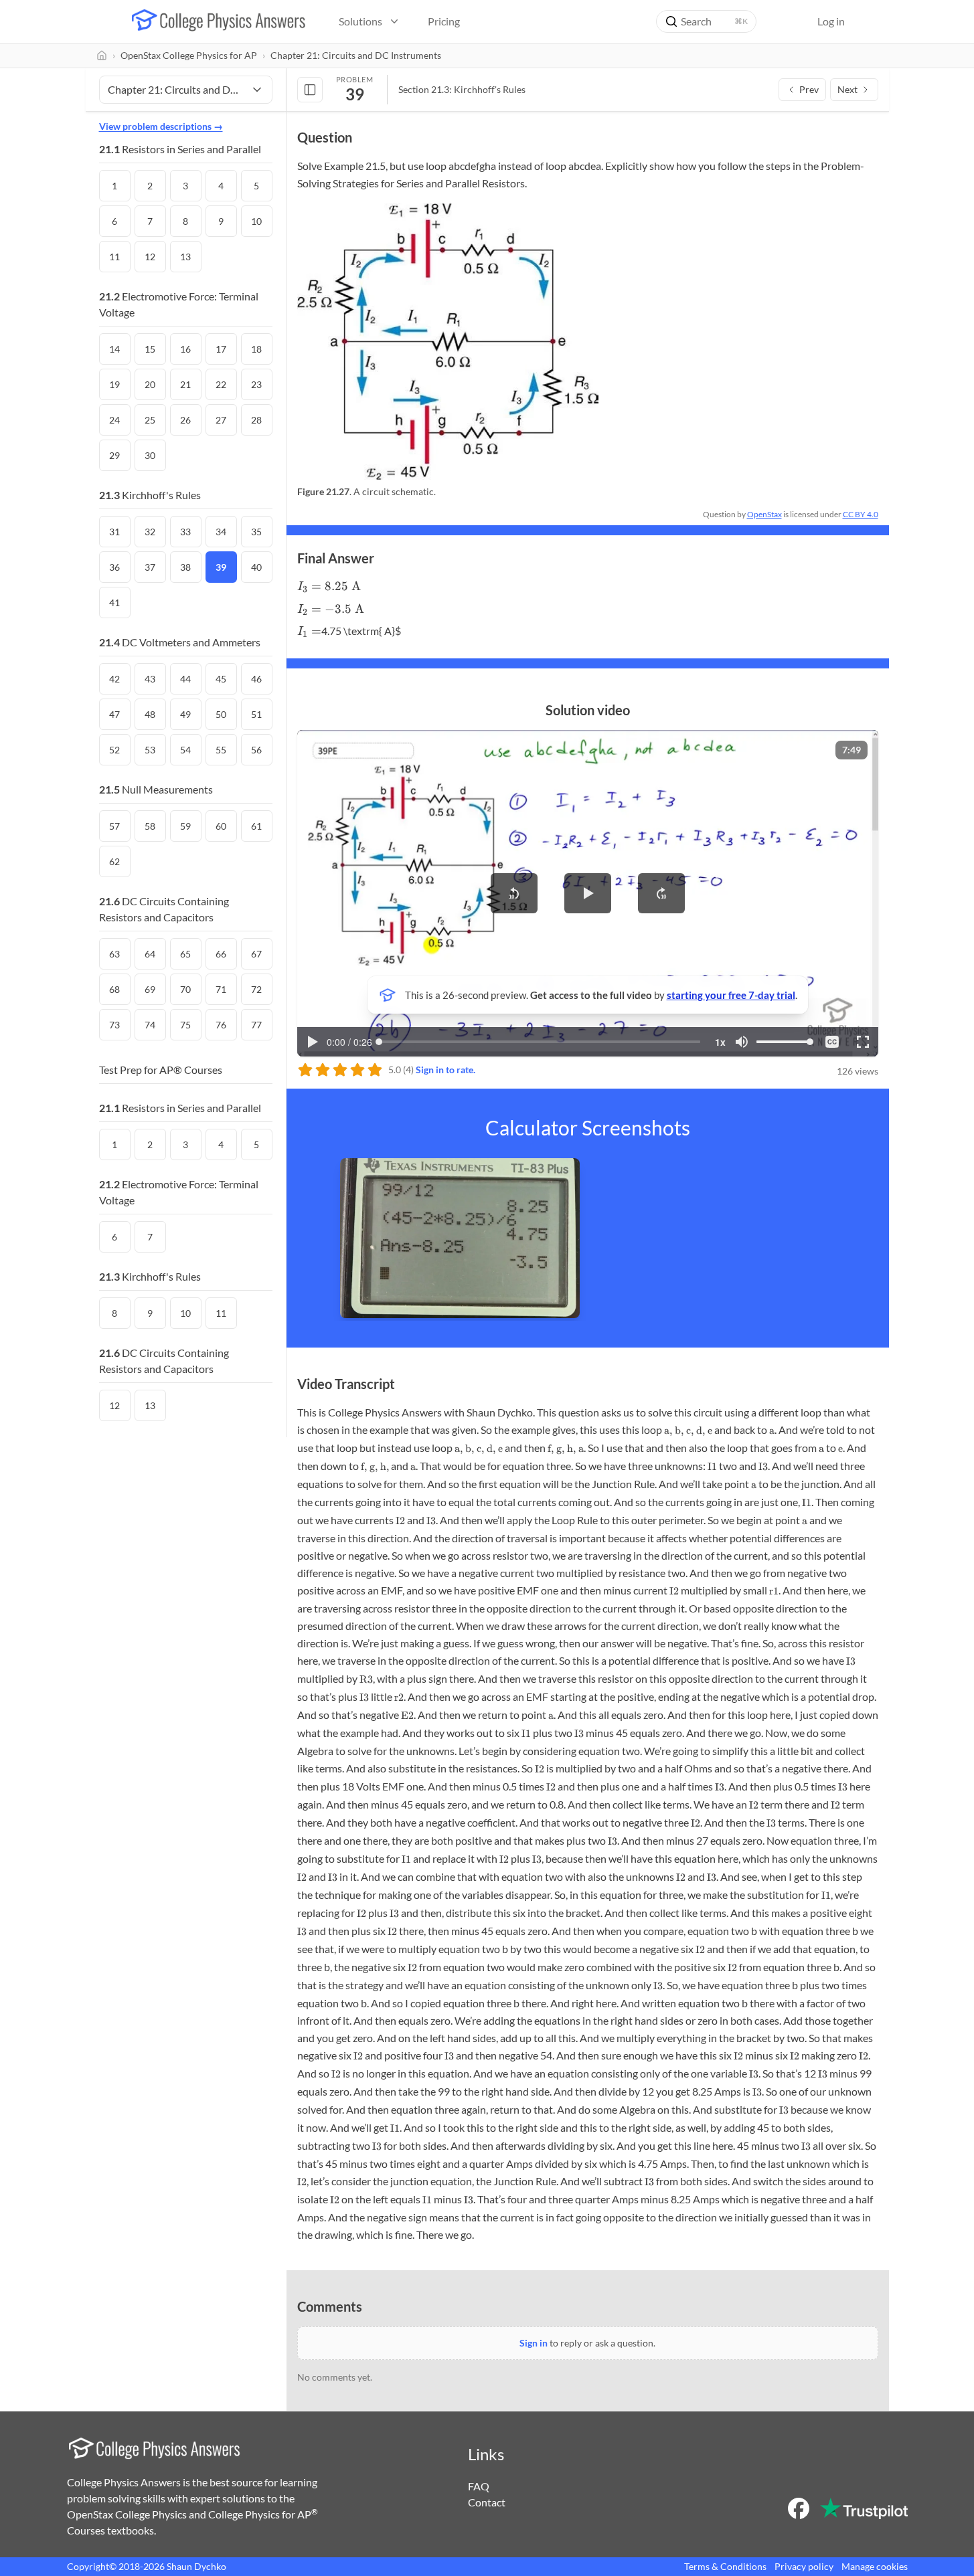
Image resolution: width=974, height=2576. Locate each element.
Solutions (360, 21)
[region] (588, 893)
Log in (831, 21)
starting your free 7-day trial (731, 995)
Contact (487, 2502)
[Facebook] (799, 2508)
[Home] (102, 56)
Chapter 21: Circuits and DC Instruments (356, 55)
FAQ (479, 2486)
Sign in (534, 2343)
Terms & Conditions (725, 2566)
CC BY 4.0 (861, 514)
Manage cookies (875, 2566)
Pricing (444, 21)
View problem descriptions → (161, 126)
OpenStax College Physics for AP (189, 55)
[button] (514, 893)
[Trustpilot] (864, 2508)
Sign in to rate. (445, 1070)
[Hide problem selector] (310, 90)
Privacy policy (804, 2566)
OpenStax (764, 514)
